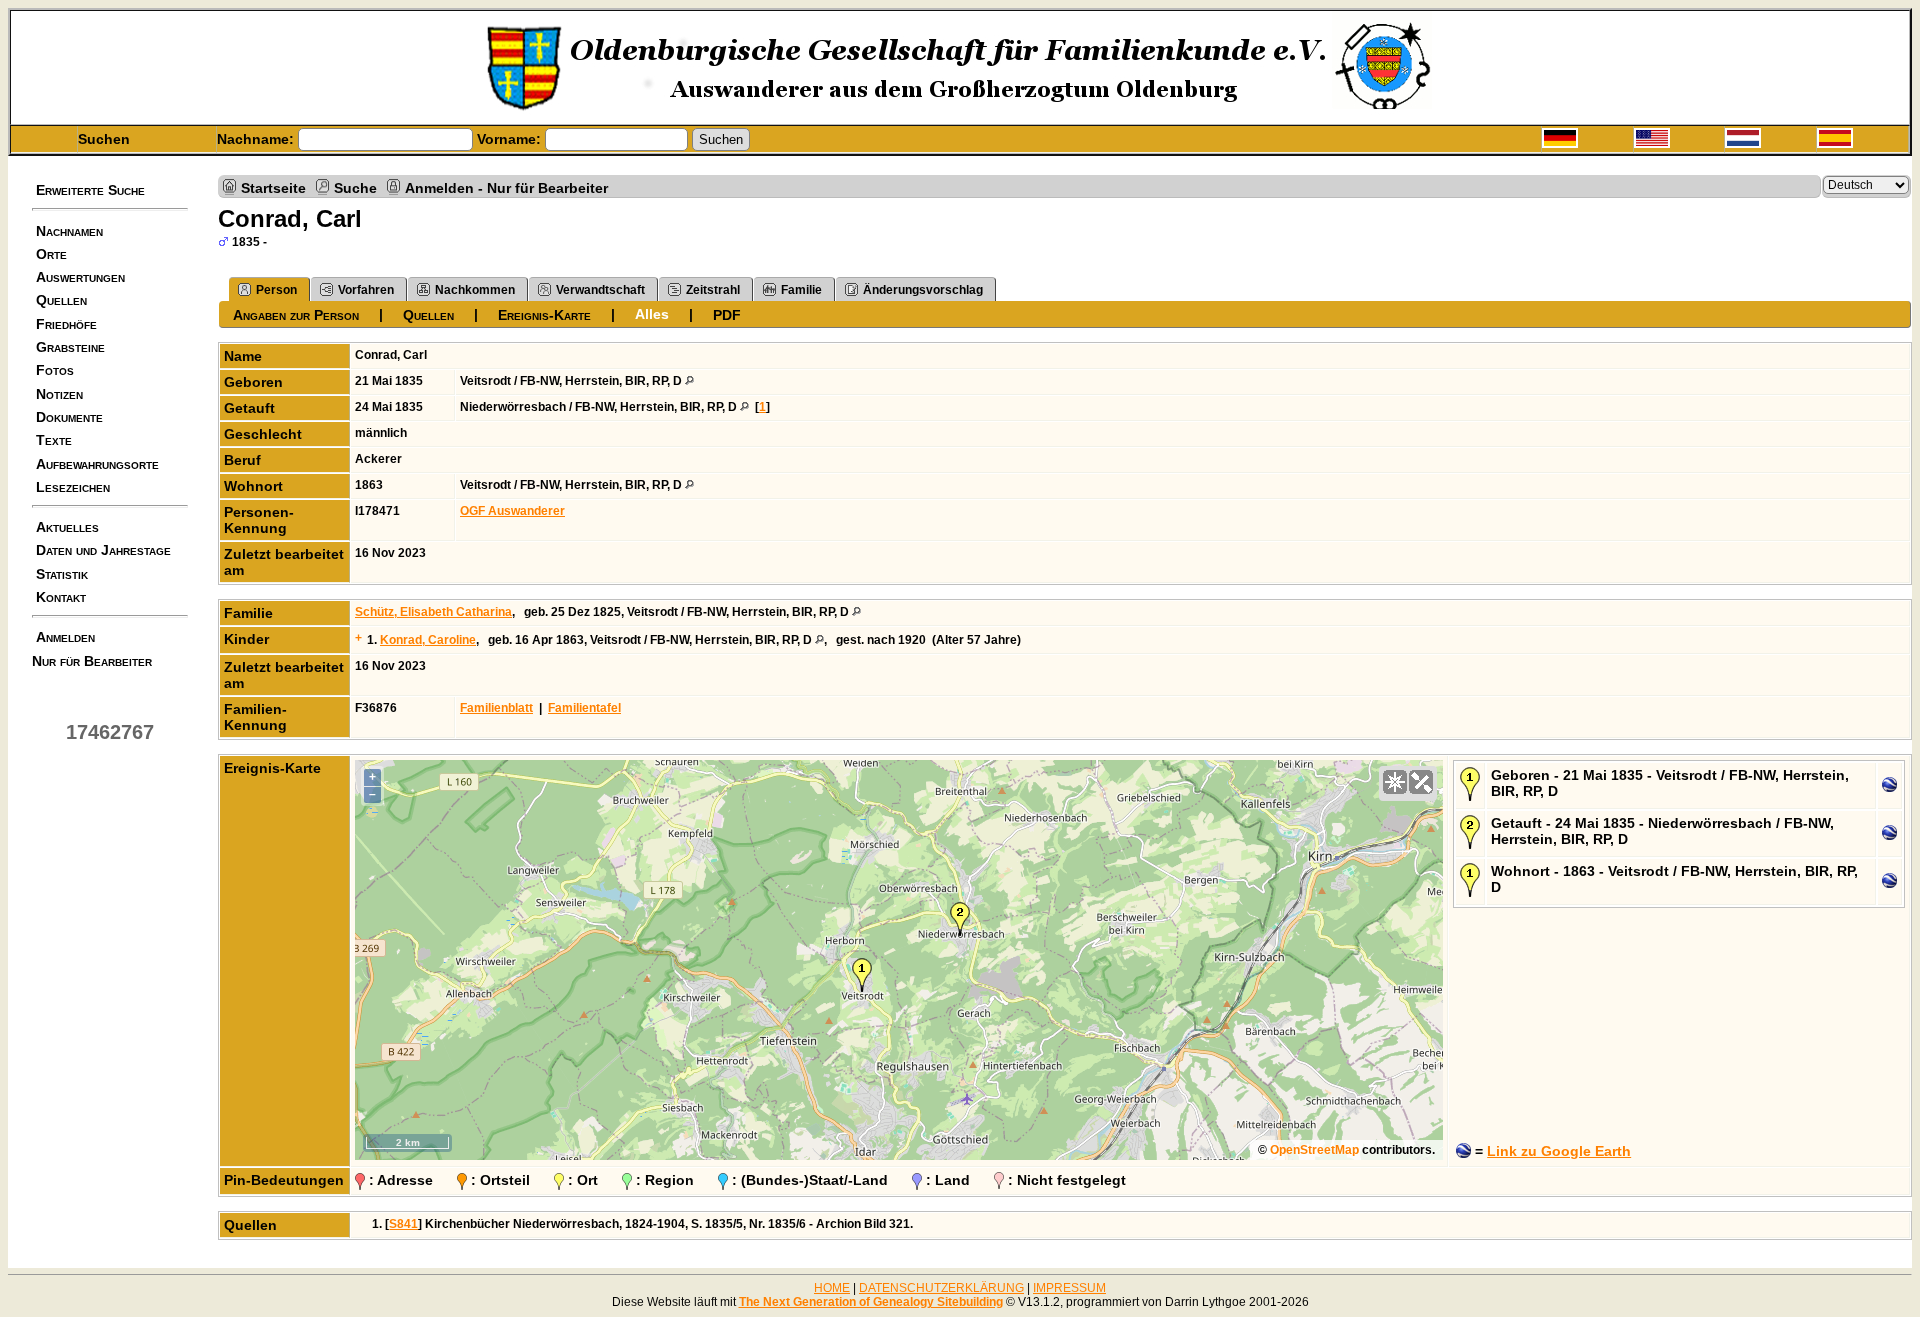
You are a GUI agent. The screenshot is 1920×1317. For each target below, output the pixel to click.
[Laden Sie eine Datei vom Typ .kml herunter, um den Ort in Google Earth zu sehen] (1889, 788)
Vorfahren (366, 290)
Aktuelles (67, 527)
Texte (54, 440)
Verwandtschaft (600, 290)
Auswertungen (80, 277)
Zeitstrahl (713, 290)
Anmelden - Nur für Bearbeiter (506, 187)
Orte (51, 254)
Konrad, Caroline (428, 640)
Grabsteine (70, 347)
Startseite (273, 187)
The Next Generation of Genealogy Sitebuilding (871, 1302)
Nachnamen (69, 231)
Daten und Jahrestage (103, 550)
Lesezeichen (73, 487)
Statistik (62, 574)
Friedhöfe (66, 324)
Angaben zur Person (296, 315)
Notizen (59, 394)
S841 (403, 1224)
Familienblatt (496, 708)
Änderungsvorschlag (923, 290)
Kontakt (61, 597)
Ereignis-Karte (544, 315)
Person (276, 290)
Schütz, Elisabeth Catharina (433, 612)
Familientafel (584, 708)
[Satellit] (1421, 782)
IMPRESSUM (1069, 1288)
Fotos (55, 370)
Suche (355, 187)
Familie (801, 290)
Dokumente (69, 417)
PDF (727, 315)
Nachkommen (475, 290)
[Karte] (1395, 782)
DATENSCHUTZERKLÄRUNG (941, 1288)
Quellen (61, 300)
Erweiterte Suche (90, 190)
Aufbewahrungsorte (97, 464)
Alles (652, 314)
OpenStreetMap (1314, 1150)
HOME (832, 1288)
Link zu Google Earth (1559, 1151)
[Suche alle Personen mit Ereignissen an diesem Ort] (689, 381)
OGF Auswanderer (512, 511)
